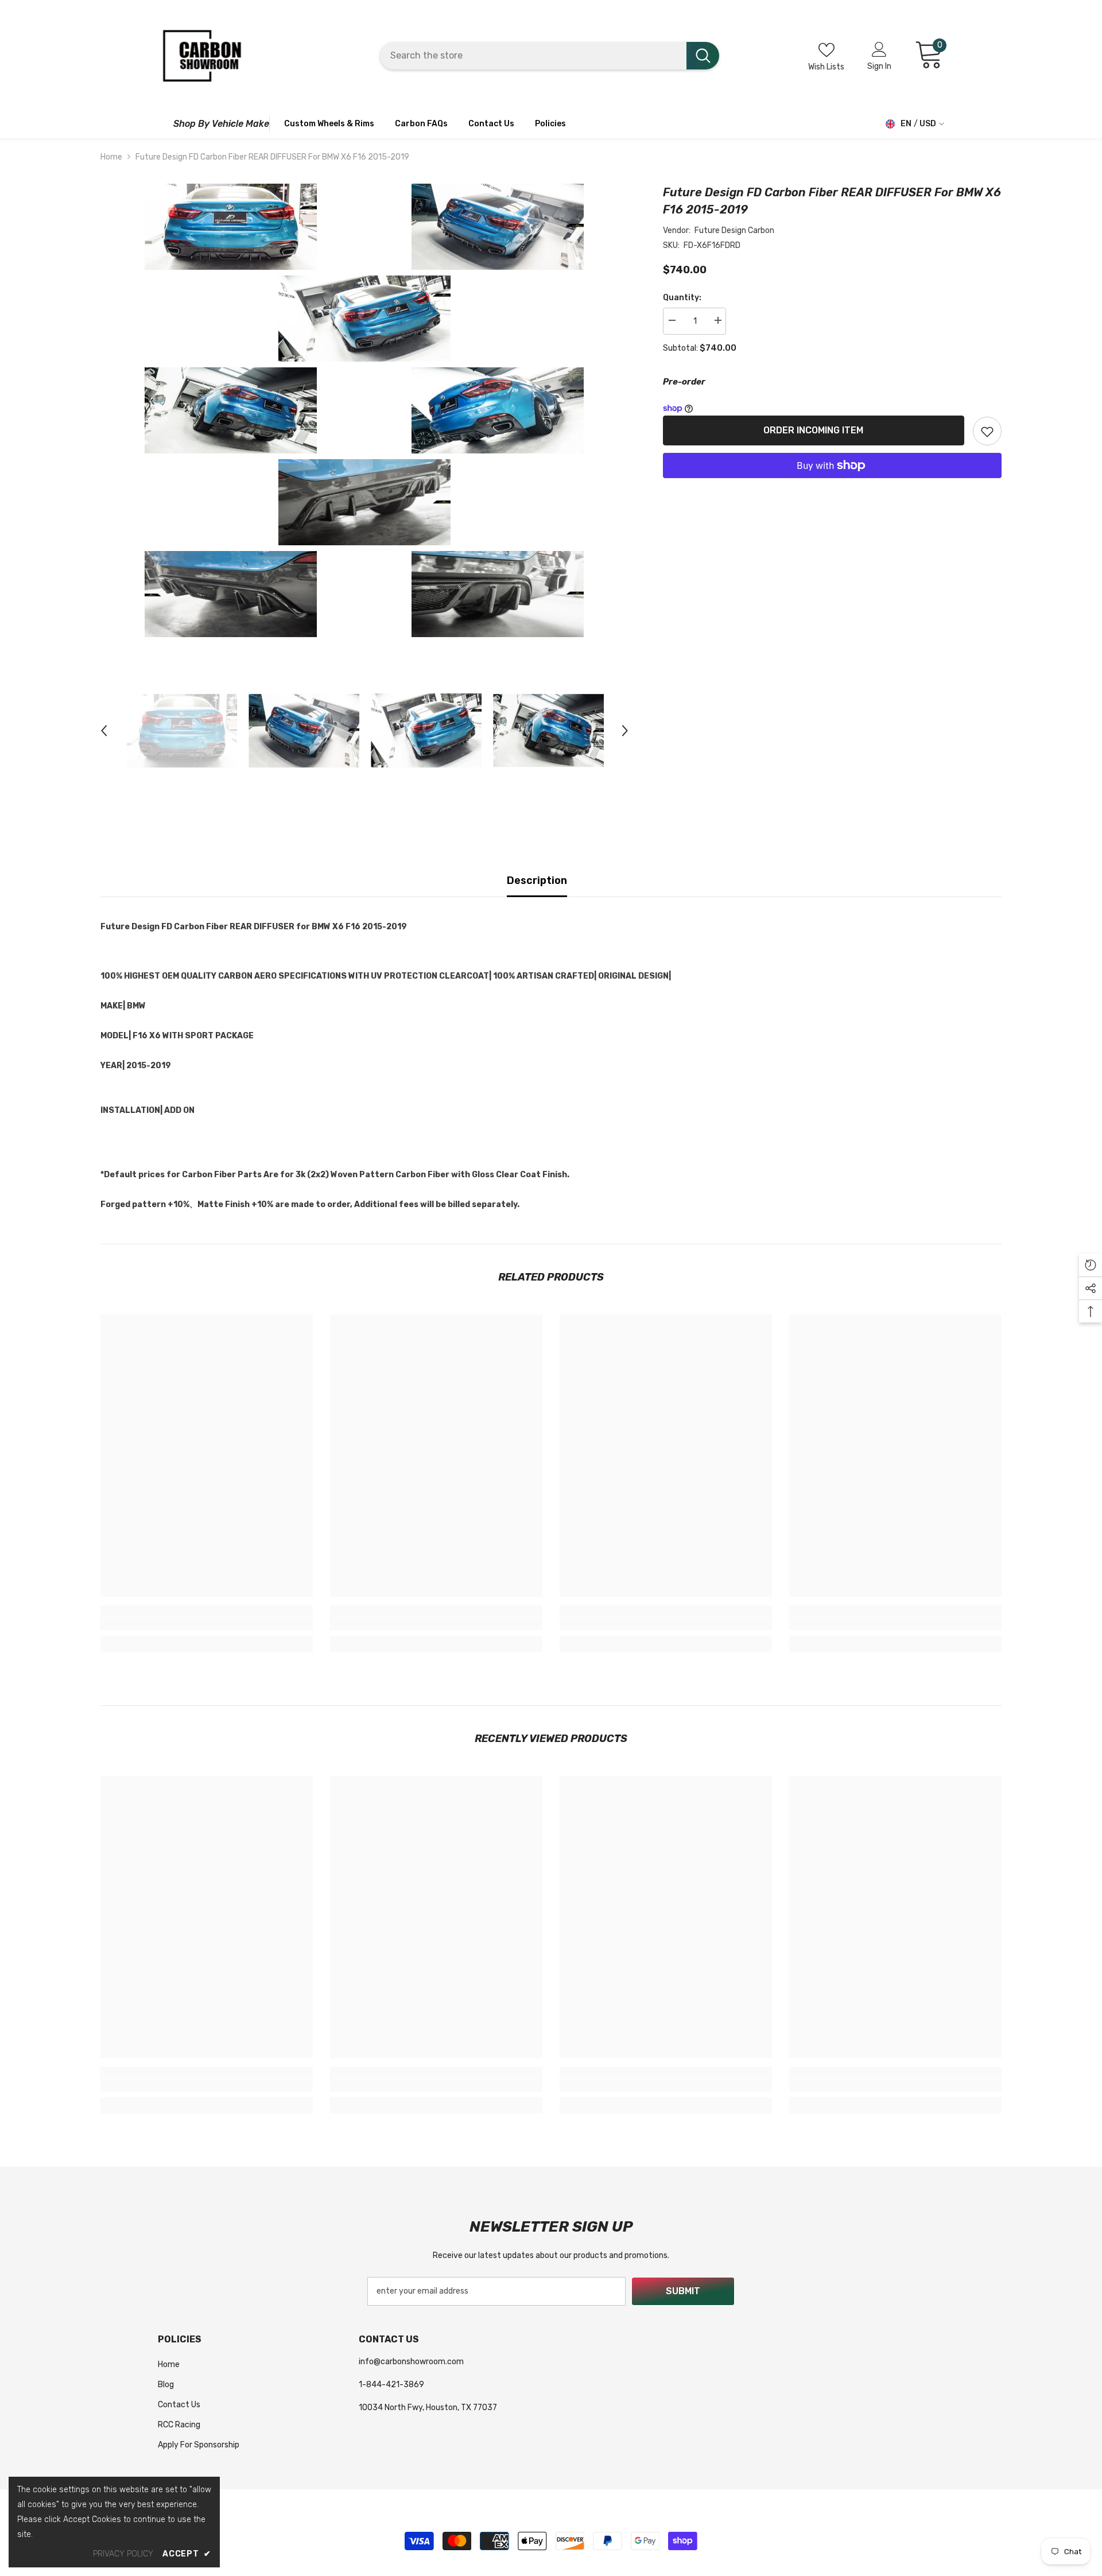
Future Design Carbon (734, 230)
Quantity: (682, 298)
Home (111, 157)
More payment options (832, 486)
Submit (683, 2291)
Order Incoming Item (815, 430)
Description (537, 880)
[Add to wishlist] (987, 431)
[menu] (163, 124)
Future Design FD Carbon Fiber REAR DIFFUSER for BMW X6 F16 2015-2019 (832, 201)
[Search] (550, 56)
